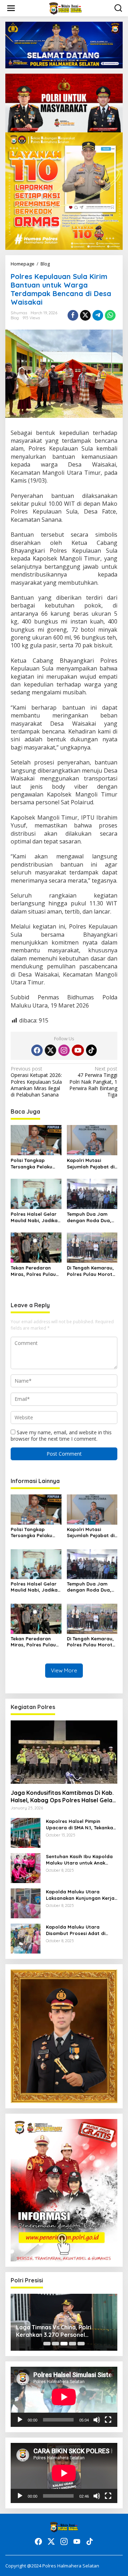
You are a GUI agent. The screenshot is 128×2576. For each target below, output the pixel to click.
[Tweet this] (85, 315)
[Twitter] (50, 1050)
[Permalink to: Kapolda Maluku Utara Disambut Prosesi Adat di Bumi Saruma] (26, 1938)
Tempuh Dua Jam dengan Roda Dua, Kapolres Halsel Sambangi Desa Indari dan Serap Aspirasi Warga (89, 1217)
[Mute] (97, 2420)
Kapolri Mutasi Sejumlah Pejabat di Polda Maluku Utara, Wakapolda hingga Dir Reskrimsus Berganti (91, 1164)
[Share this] (73, 315)
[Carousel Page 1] (47, 2344)
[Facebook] (37, 1050)
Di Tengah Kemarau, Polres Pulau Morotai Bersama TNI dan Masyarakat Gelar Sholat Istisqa (92, 1271)
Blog (15, 318)
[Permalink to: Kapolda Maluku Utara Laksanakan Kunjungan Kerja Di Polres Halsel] (26, 1902)
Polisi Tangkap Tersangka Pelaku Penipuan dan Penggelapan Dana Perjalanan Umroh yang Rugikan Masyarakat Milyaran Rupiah (33, 1164)
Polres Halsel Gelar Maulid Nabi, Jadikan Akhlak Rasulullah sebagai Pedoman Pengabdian (36, 1217)
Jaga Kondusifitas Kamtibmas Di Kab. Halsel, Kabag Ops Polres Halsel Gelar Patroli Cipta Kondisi (63, 1797)
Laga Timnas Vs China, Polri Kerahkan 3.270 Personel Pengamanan (54, 2331)
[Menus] (11, 8)
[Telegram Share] (98, 315)
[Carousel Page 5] (81, 2344)
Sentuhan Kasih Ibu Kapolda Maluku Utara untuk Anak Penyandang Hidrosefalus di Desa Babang (80, 1860)
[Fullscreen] (108, 2420)
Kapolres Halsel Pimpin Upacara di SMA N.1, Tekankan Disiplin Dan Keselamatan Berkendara (81, 1825)
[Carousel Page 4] (73, 2344)
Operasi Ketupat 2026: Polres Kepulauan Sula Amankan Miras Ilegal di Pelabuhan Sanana (36, 1082)
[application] (64, 2397)
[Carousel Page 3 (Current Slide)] (64, 2344)
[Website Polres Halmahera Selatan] (66, 8)
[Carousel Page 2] (55, 2344)
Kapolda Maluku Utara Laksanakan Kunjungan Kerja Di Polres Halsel (80, 1895)
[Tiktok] (91, 1050)
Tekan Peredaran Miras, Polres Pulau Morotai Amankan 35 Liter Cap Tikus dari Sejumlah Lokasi (35, 1271)
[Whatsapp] (110, 315)
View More (64, 1670)
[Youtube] (78, 1050)
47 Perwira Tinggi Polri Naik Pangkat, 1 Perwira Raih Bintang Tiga (93, 1082)
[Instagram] (64, 1050)
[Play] (20, 2420)
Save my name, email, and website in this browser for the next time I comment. (61, 1436)
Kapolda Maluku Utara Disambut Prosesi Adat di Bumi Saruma (76, 1930)
